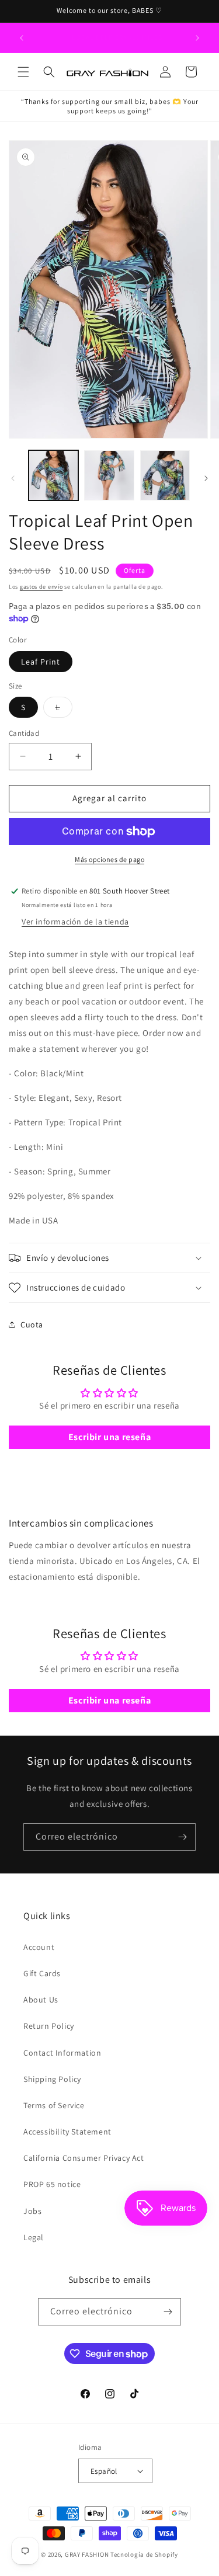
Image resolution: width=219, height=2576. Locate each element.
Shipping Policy (52, 2079)
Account (39, 1947)
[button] (23, 72)
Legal (34, 2237)
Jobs (32, 2211)
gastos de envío (41, 587)
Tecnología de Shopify (144, 2554)
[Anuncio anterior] (22, 38)
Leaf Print (41, 662)
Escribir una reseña (109, 1437)
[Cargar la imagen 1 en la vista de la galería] (53, 475)
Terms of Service (54, 2105)
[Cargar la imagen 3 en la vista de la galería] (165, 475)
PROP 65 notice (52, 2184)
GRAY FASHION (87, 2554)
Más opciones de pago (109, 859)
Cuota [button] (32, 1324)
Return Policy (49, 2026)
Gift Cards (42, 1973)
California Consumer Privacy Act (84, 2158)
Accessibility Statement (67, 2132)
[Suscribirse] (182, 1837)
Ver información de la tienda (75, 922)
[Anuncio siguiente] (197, 38)
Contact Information (62, 2053)
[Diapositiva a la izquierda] (13, 478)
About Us (41, 2000)
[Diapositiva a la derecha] (206, 478)
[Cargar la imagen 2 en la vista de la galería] (109, 475)
